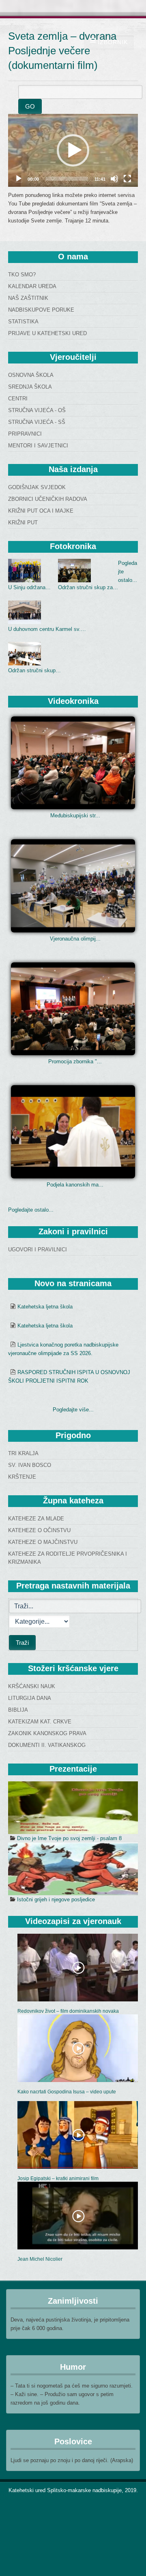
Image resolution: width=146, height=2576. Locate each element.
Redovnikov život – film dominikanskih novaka (68, 2011)
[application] (73, 150)
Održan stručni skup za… (88, 587)
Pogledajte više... (73, 1410)
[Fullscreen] (127, 179)
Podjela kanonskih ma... (75, 1185)
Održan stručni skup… (34, 670)
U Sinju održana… (29, 587)
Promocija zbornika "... (75, 1061)
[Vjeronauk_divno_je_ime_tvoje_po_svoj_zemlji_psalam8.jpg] (73, 1808)
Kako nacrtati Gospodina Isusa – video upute (67, 2092)
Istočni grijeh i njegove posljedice (56, 1899)
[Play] (19, 179)
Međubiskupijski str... (75, 816)
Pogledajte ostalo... (31, 1210)
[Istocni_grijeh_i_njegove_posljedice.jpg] (73, 1869)
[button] (73, 150)
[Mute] (114, 179)
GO (30, 106)
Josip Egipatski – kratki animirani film (58, 2178)
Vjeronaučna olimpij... (75, 939)
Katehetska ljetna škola (45, 1307)
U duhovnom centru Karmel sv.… (47, 629)
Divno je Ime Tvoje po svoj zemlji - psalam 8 (69, 1838)
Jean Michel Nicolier (40, 2259)
